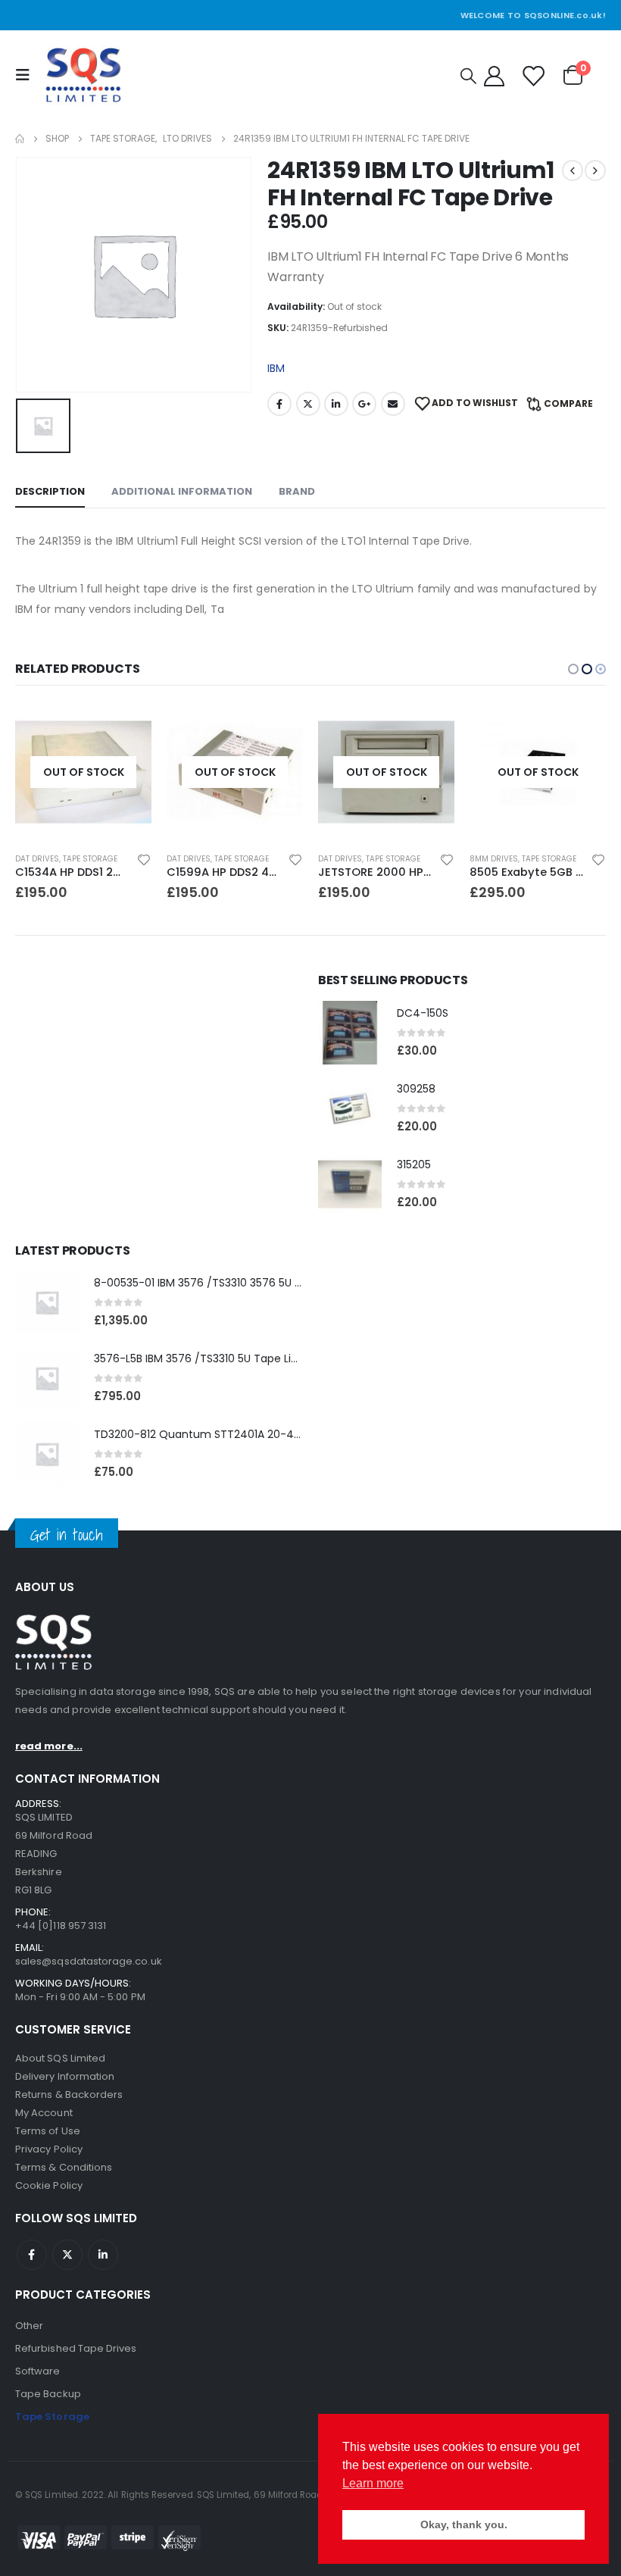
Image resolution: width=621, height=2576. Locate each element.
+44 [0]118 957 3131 (61, 1926)
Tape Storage (90, 859)
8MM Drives (342, 859)
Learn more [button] (373, 2483)
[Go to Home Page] (20, 139)
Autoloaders (496, 859)
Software (38, 2371)
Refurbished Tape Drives (76, 2348)
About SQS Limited (60, 2058)
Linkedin (103, 2255)
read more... (49, 1746)
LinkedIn (336, 404)
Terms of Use (48, 2131)
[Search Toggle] (468, 76)
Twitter (308, 404)
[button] (573, 669)
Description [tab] (50, 491)
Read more (126, 729)
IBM (276, 368)
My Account (44, 2113)
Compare (568, 403)
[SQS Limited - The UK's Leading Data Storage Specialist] (83, 75)
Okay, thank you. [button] (464, 2524)
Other (29, 2326)
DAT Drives (37, 859)
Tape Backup (48, 2394)
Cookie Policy (49, 2185)
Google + (364, 404)
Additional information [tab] (182, 491)
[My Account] (494, 75)
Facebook (279, 404)
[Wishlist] (532, 75)
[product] (350, 1033)
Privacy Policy (49, 2149)
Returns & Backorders (69, 2095)
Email (393, 404)
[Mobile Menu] (27, 75)
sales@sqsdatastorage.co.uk (89, 1961)
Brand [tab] (297, 491)
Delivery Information (65, 2076)
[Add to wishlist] (144, 859)
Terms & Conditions (64, 2167)
